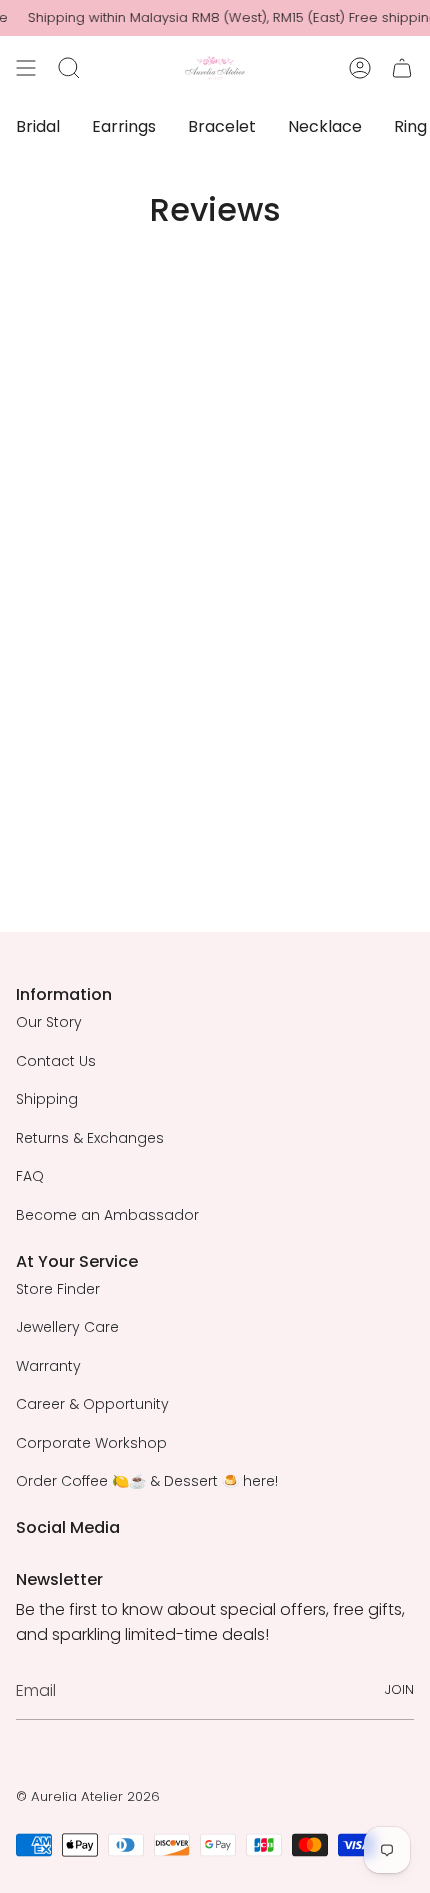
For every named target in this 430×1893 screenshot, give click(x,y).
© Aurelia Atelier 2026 (88, 1796)
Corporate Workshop (91, 1443)
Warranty (48, 1366)
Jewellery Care (67, 1327)
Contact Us (56, 1061)
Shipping (47, 1099)
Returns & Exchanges (90, 1138)
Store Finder (58, 1289)
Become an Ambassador (107, 1215)
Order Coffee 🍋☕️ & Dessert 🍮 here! (147, 1481)
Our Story (49, 1022)
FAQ (30, 1176)
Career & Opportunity (92, 1404)
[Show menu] (26, 68)
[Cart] (402, 68)
